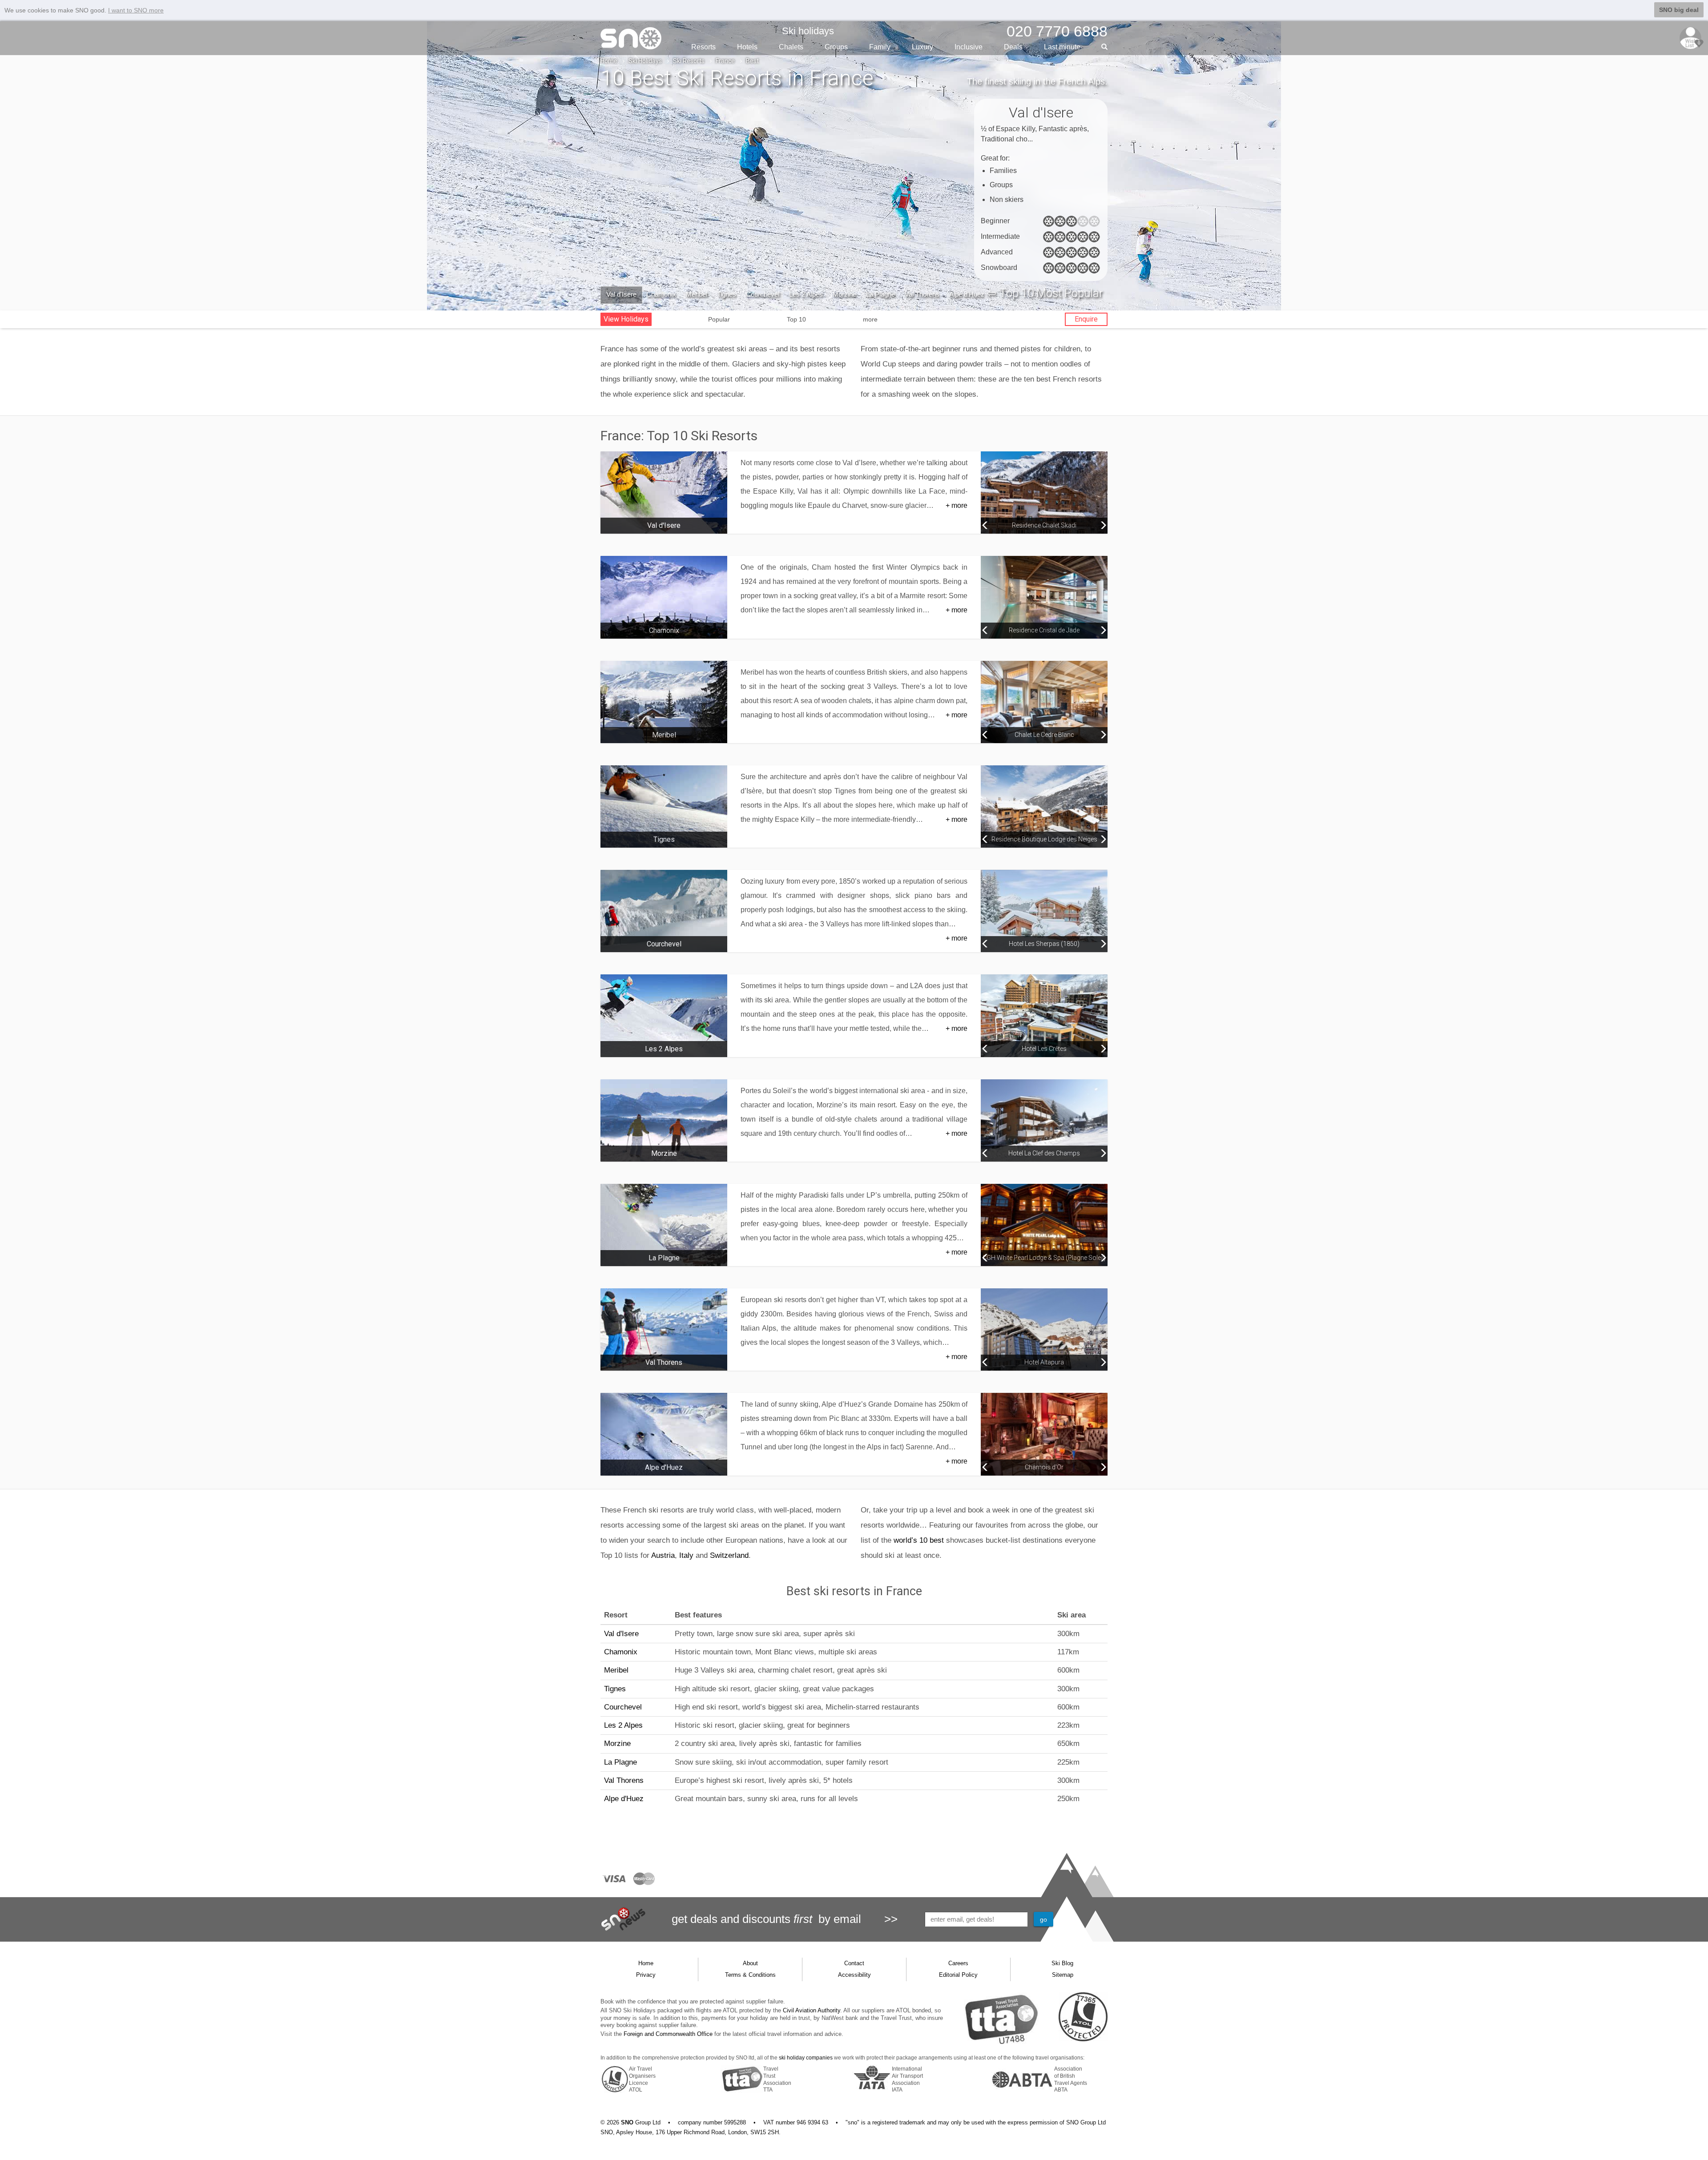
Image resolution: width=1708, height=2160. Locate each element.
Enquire (1086, 319)
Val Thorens (922, 294)
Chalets (791, 47)
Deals (1013, 47)
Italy (686, 1555)
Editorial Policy (958, 1975)
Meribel (697, 294)
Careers (958, 1963)
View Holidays (626, 319)
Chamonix (661, 294)
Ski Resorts (689, 61)
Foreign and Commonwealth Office (668, 2034)
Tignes (727, 294)
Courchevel (763, 294)
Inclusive (969, 47)
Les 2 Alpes (806, 294)
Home (609, 61)
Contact (854, 1963)
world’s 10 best (919, 1540)
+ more (957, 505)
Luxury (922, 47)
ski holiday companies (806, 2058)
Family (880, 47)
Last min (1062, 47)
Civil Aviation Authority (812, 2010)
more (870, 319)
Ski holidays (808, 31)
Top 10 (796, 319)
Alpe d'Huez (967, 294)
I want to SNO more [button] (136, 10)
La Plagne (880, 294)
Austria (663, 1555)
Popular (719, 319)
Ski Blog (1062, 1963)
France (725, 61)
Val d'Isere (621, 294)
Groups (836, 47)
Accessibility (854, 1975)
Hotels (747, 47)
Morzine (844, 294)
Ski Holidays (645, 61)
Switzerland (729, 1555)
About (750, 1963)
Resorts (703, 47)
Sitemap (1063, 1975)
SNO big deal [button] (1679, 10)
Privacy (646, 1975)
